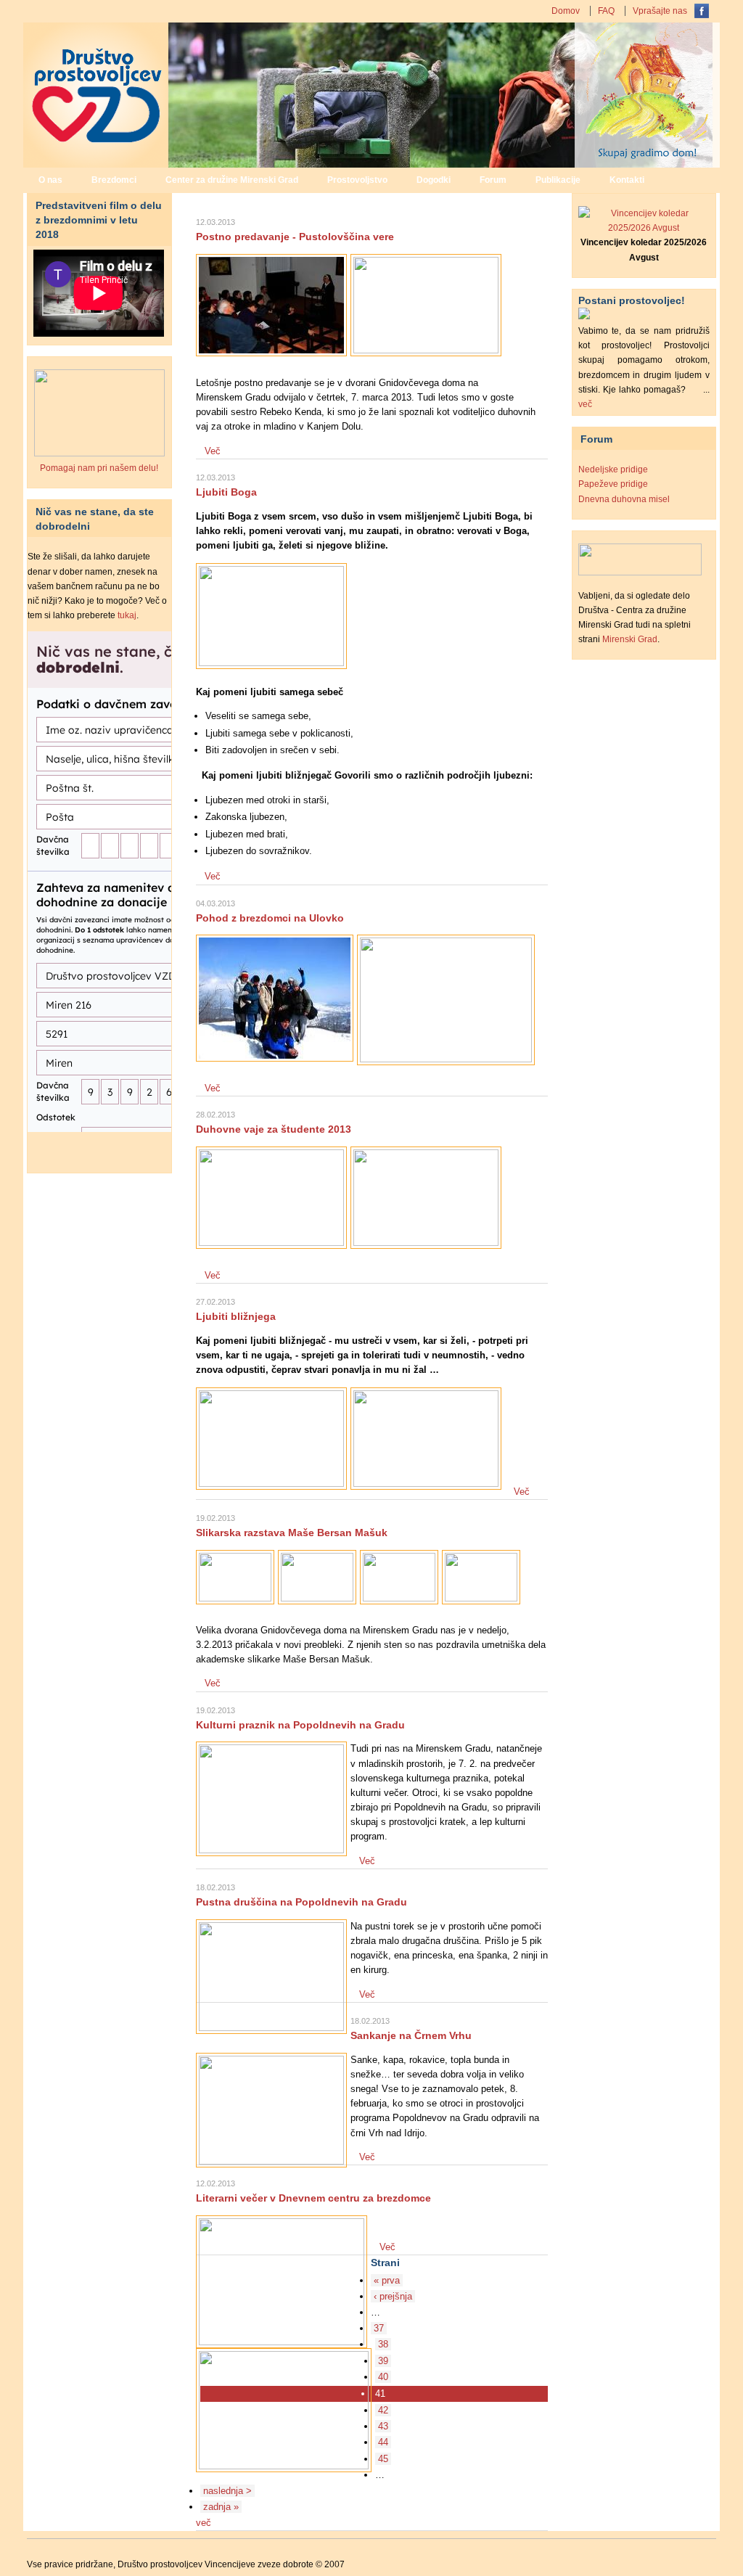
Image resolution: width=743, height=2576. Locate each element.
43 (383, 2426)
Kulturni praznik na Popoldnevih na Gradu (300, 1725)
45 (383, 2459)
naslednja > (227, 2491)
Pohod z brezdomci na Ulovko (270, 918)
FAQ (606, 11)
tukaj (127, 615)
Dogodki (434, 180)
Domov (566, 11)
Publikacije (558, 180)
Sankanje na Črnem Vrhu (411, 2035)
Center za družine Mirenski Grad (232, 180)
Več (213, 451)
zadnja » (221, 2507)
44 (383, 2442)
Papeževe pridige (613, 484)
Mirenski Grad (630, 639)
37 (379, 2328)
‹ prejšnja (393, 2296)
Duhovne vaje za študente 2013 (274, 1129)
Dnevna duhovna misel (624, 499)
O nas (50, 180)
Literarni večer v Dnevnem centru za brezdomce (313, 2198)
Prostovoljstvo (357, 180)
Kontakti (627, 180)
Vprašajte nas (660, 11)
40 (383, 2377)
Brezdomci (114, 180)
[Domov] (96, 163)
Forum (493, 180)
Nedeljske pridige (613, 469)
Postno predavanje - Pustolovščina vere (295, 237)
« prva (387, 2280)
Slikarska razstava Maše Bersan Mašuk (292, 1533)
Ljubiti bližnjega (236, 1316)
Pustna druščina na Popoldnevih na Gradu (301, 1902)
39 (383, 2361)
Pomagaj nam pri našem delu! (99, 468)
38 (383, 2344)
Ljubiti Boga (226, 492)
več (204, 2523)
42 (383, 2410)
